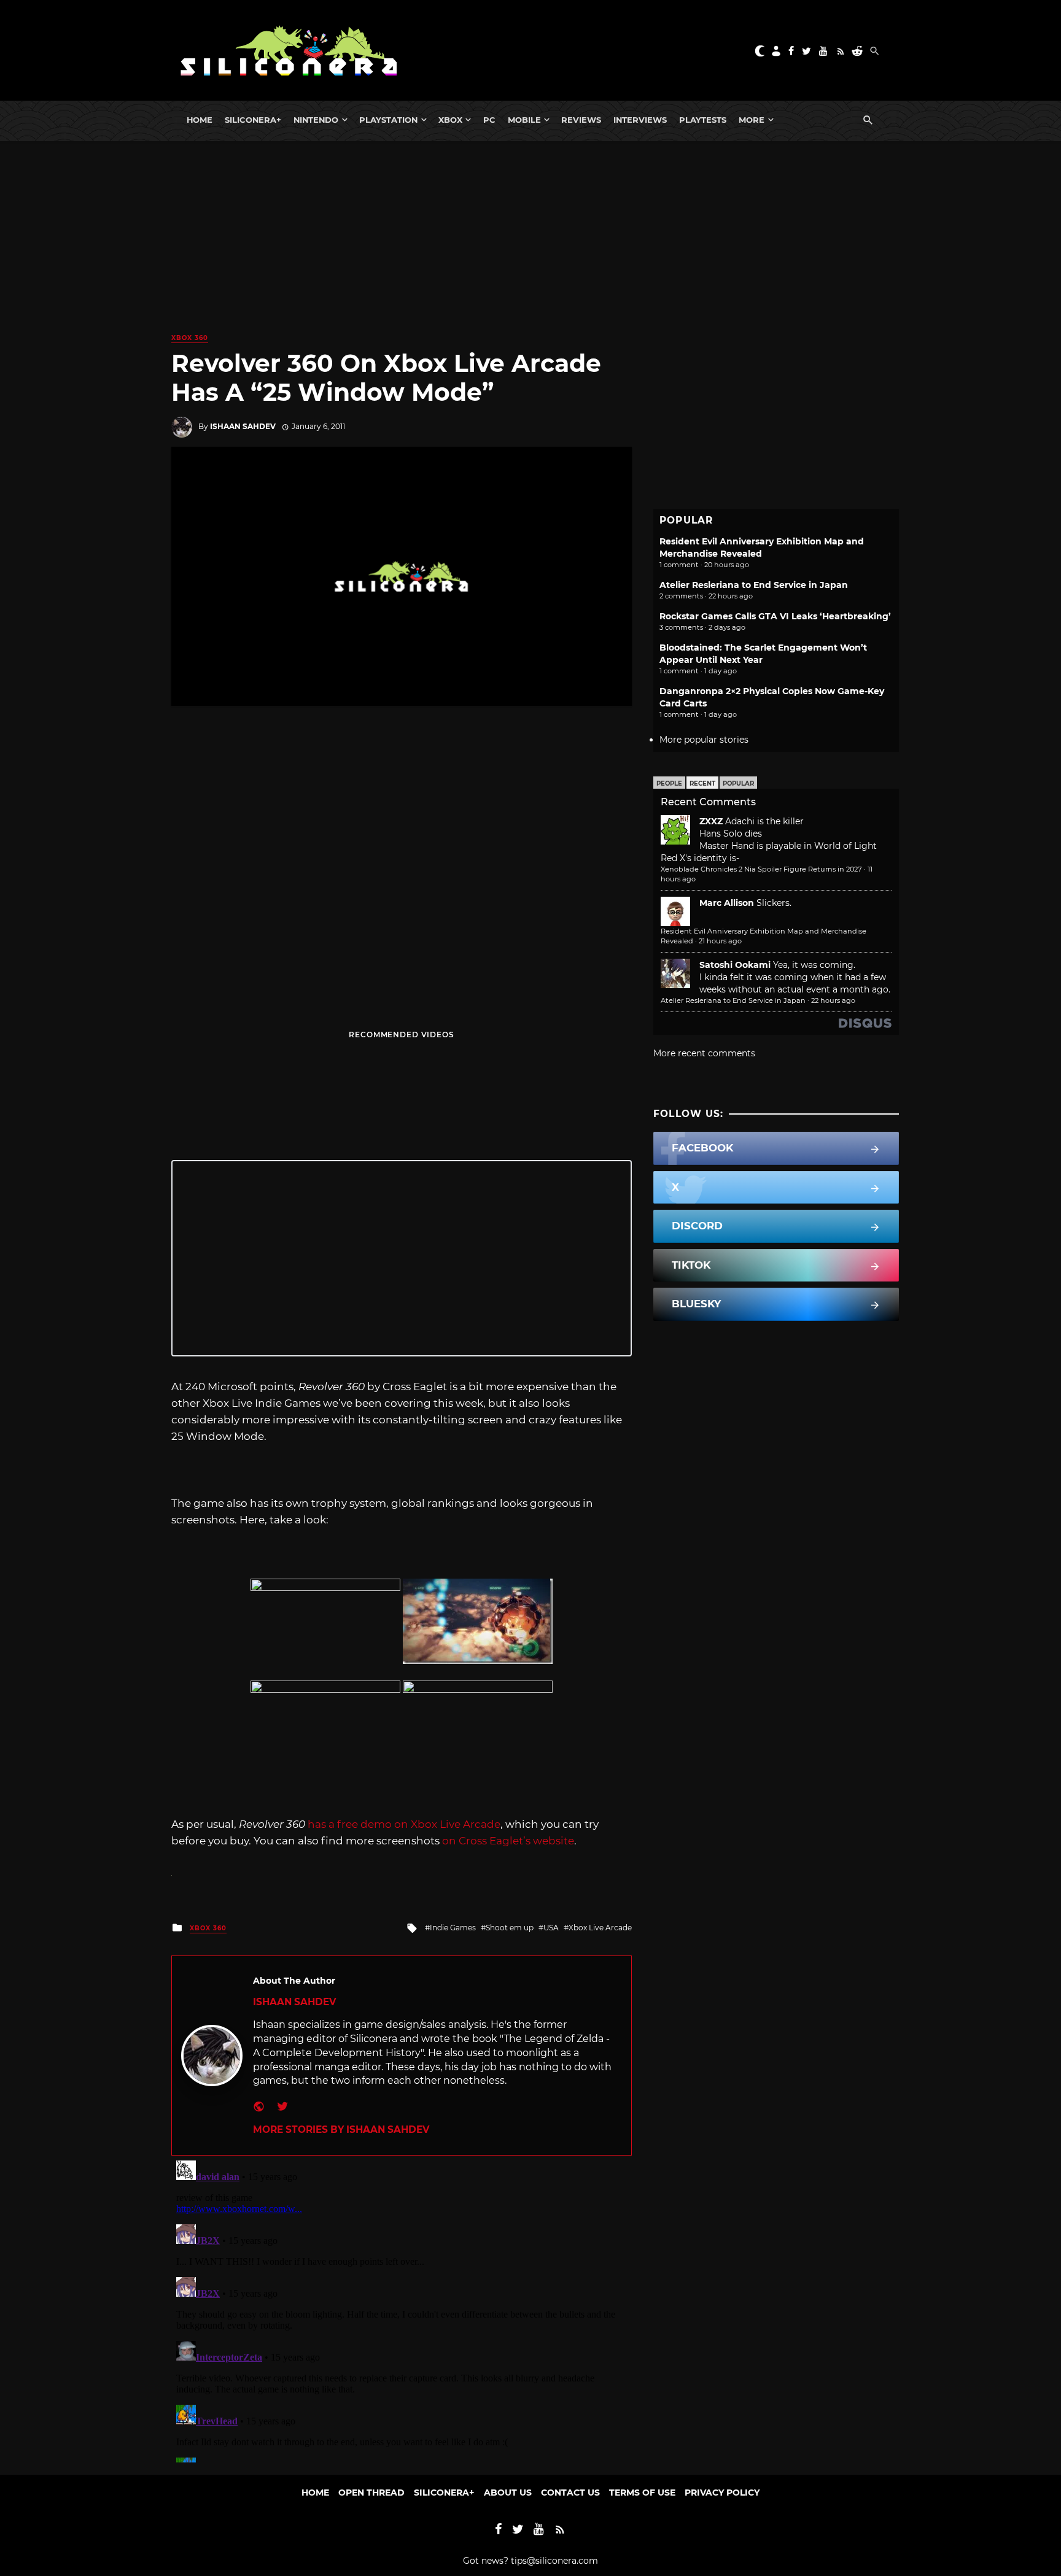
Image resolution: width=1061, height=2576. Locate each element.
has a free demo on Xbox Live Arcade (404, 1824)
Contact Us (570, 2493)
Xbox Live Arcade (600, 1928)
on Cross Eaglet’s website (508, 1841)
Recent (702, 783)
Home (200, 120)
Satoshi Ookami (735, 965)
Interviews (640, 120)
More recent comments (704, 1053)
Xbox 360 (190, 338)
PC (489, 120)
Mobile (524, 120)
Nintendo (316, 120)
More (752, 120)
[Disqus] (402, 2309)
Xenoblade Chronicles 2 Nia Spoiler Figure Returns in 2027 (761, 869)
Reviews (581, 120)
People (669, 783)
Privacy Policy (722, 2493)
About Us (508, 2493)
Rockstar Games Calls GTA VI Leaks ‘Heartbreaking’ (775, 616)
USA (551, 1928)
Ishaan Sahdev (243, 426)
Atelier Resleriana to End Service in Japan (754, 585)
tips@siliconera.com (554, 2561)
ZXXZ (711, 821)
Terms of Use (642, 2493)
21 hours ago (720, 941)
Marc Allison (727, 903)
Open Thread (371, 2493)
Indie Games (453, 1928)
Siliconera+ (253, 120)
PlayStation (388, 120)
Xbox (450, 120)
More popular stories (704, 740)
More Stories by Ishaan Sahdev (341, 2129)
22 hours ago (833, 1000)
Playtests (703, 120)
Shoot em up (510, 1928)
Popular (738, 783)
